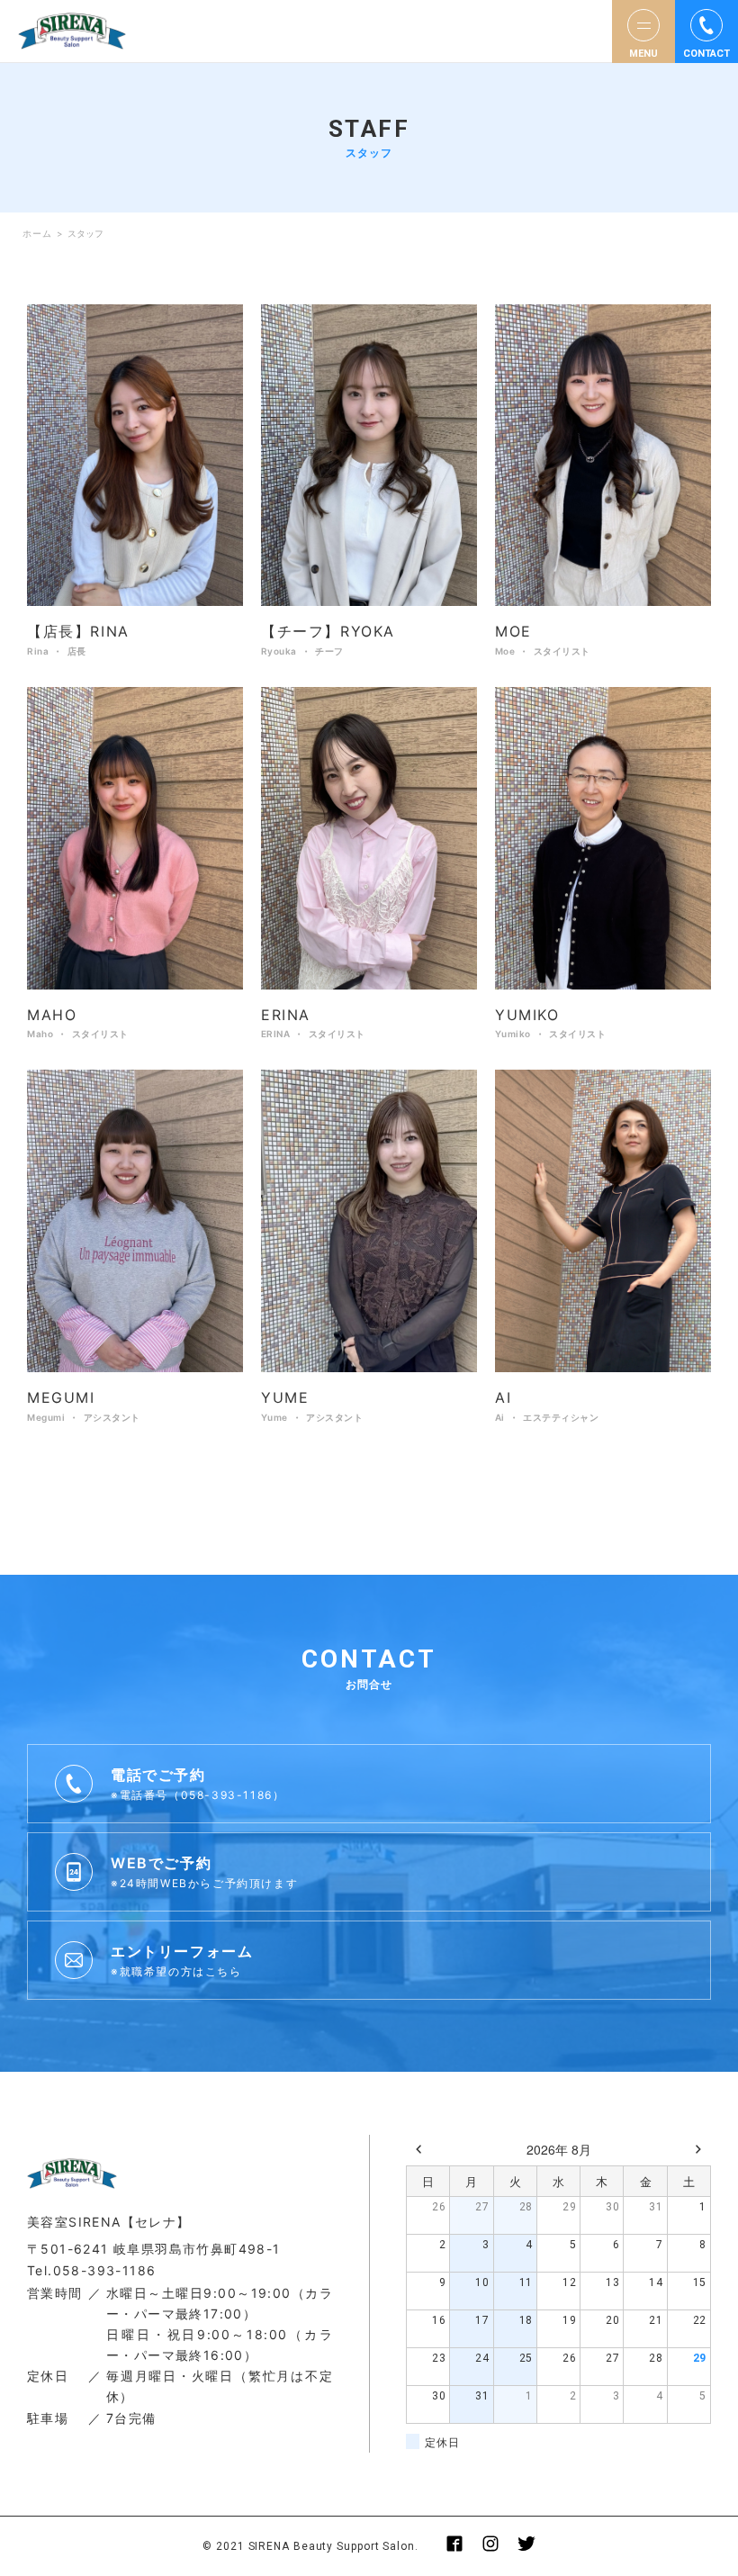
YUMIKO (527, 1015)
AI (503, 1397)
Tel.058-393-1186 (91, 2270)
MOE (513, 631)
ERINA (286, 1015)
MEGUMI (61, 1397)
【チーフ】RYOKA (328, 631)
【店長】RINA (78, 631)
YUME (285, 1397)
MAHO (52, 1015)
